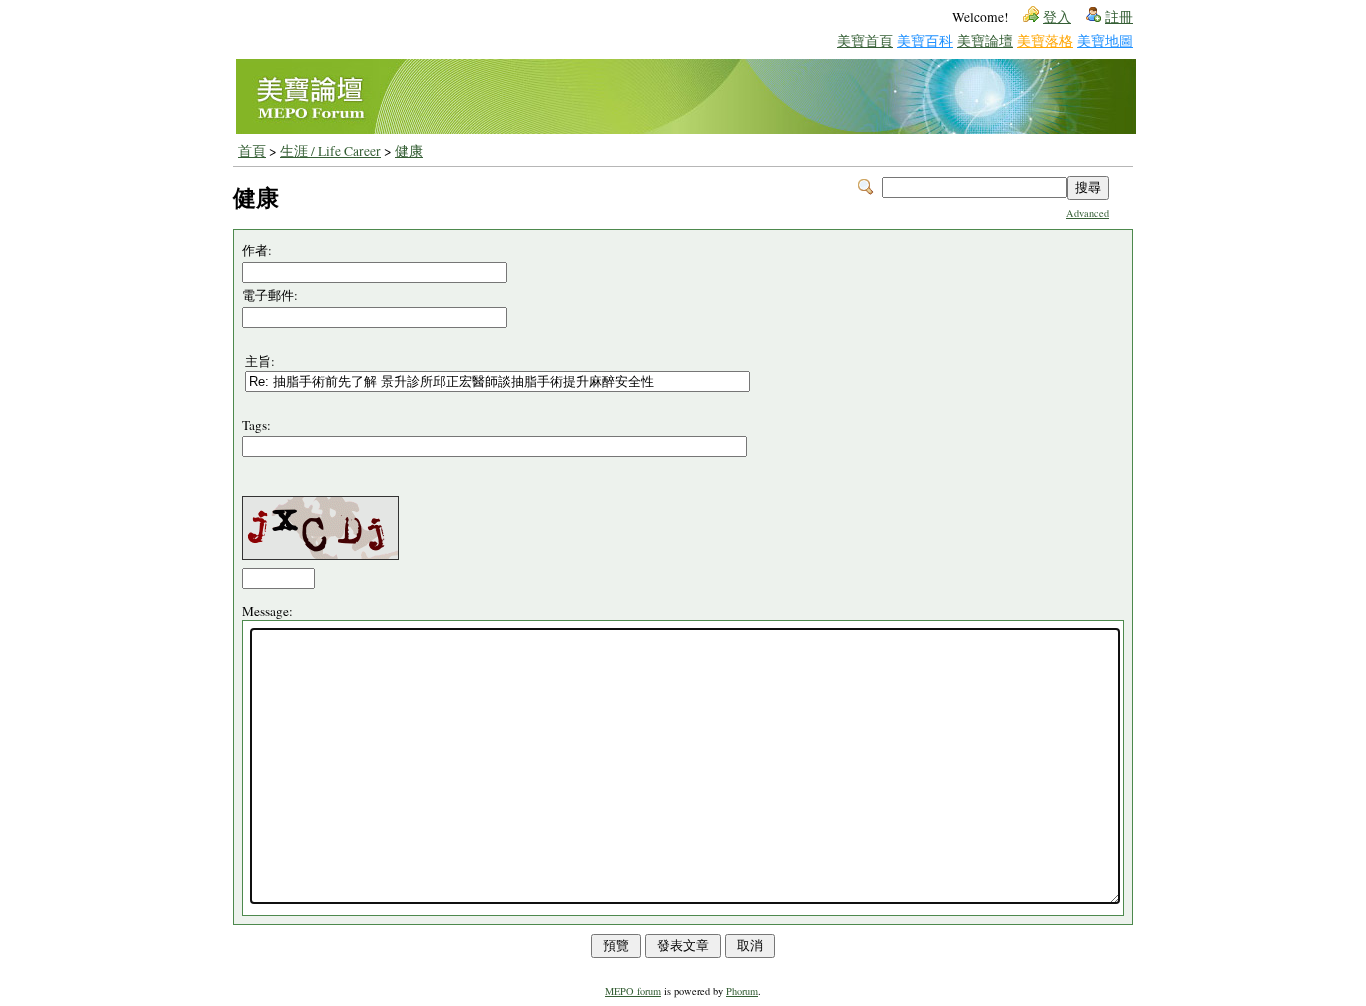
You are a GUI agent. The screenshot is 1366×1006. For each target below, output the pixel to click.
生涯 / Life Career (330, 151)
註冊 (1119, 17)
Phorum (742, 991)
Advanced (1087, 213)
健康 (409, 151)
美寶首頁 (865, 40)
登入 (1057, 17)
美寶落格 (1045, 40)
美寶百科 (925, 40)
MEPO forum (633, 991)
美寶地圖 (1105, 40)
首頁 (252, 151)
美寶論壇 (985, 40)
